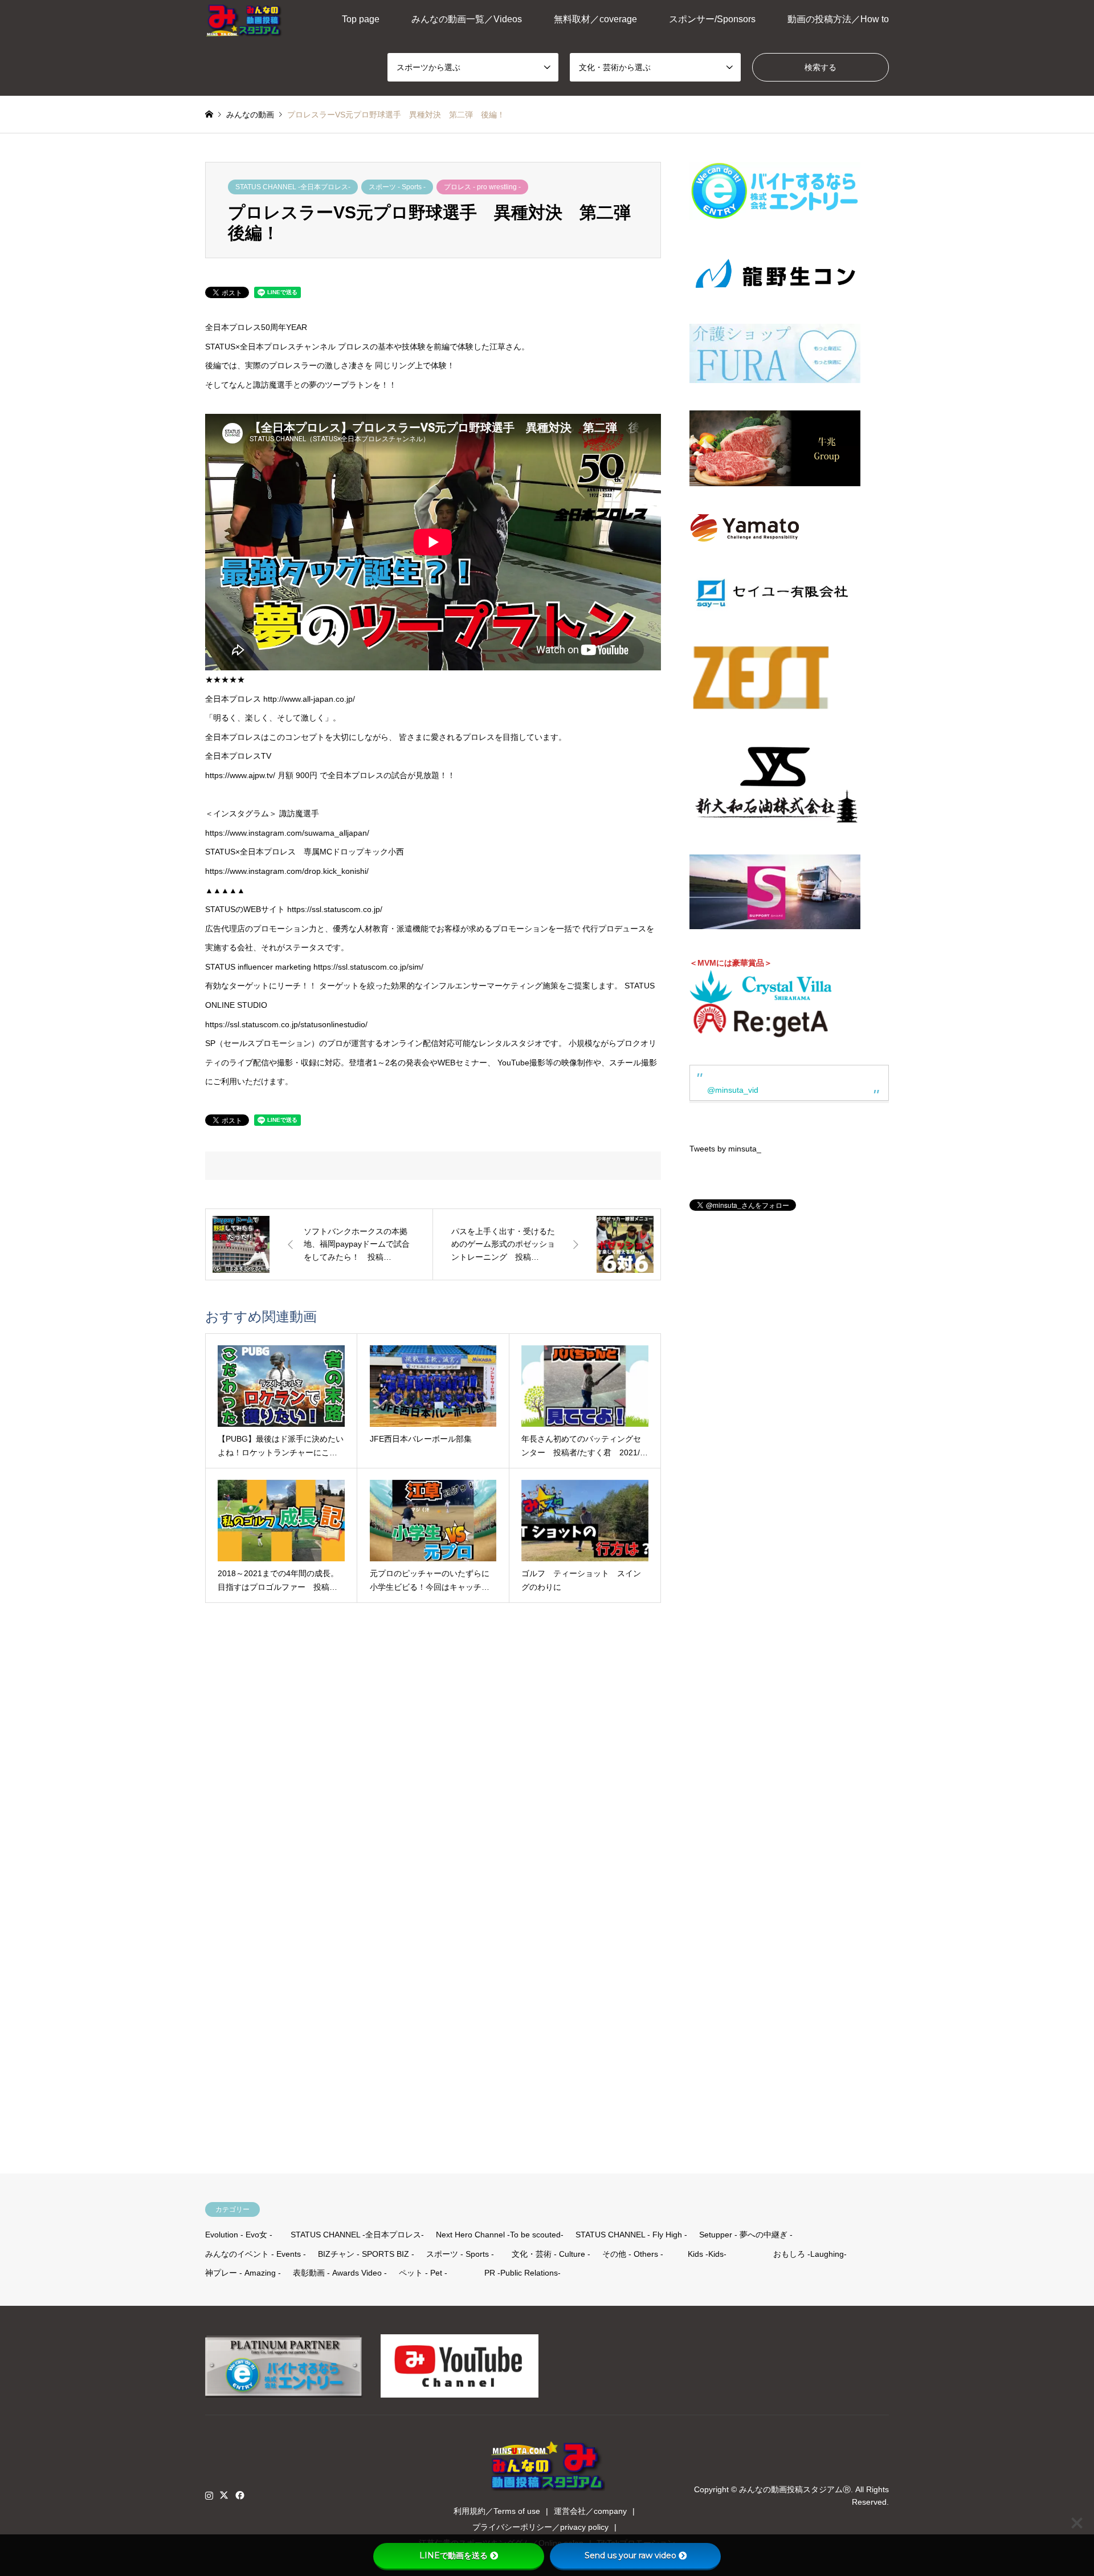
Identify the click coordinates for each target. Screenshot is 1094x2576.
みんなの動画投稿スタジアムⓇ (795, 2489)
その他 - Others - (633, 2254)
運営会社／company (590, 2511)
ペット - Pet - (423, 2273)
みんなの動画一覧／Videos (467, 19)
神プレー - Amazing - (243, 2273)
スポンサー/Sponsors (712, 19)
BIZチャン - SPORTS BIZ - (366, 2254)
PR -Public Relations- (522, 2273)
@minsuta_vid (733, 1090)
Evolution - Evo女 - (239, 2235)
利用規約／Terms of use (497, 2511)
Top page (361, 19)
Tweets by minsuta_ (725, 1149)
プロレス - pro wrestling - (482, 187)
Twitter (224, 2495)
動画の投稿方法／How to (838, 19)
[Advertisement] (775, 1667)
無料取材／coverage (595, 19)
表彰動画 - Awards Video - (340, 2273)
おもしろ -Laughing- (810, 2254)
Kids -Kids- (707, 2254)
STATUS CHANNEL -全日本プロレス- (293, 187)
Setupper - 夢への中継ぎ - (746, 2235)
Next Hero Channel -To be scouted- (500, 2235)
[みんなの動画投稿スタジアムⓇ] (244, 19)
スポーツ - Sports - (397, 187)
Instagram (209, 2495)
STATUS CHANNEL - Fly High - (631, 2235)
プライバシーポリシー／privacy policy (540, 2527)
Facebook (239, 2495)
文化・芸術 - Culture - (551, 2254)
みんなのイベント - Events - (256, 2254)
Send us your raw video (630, 2555)
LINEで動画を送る (454, 2555)
